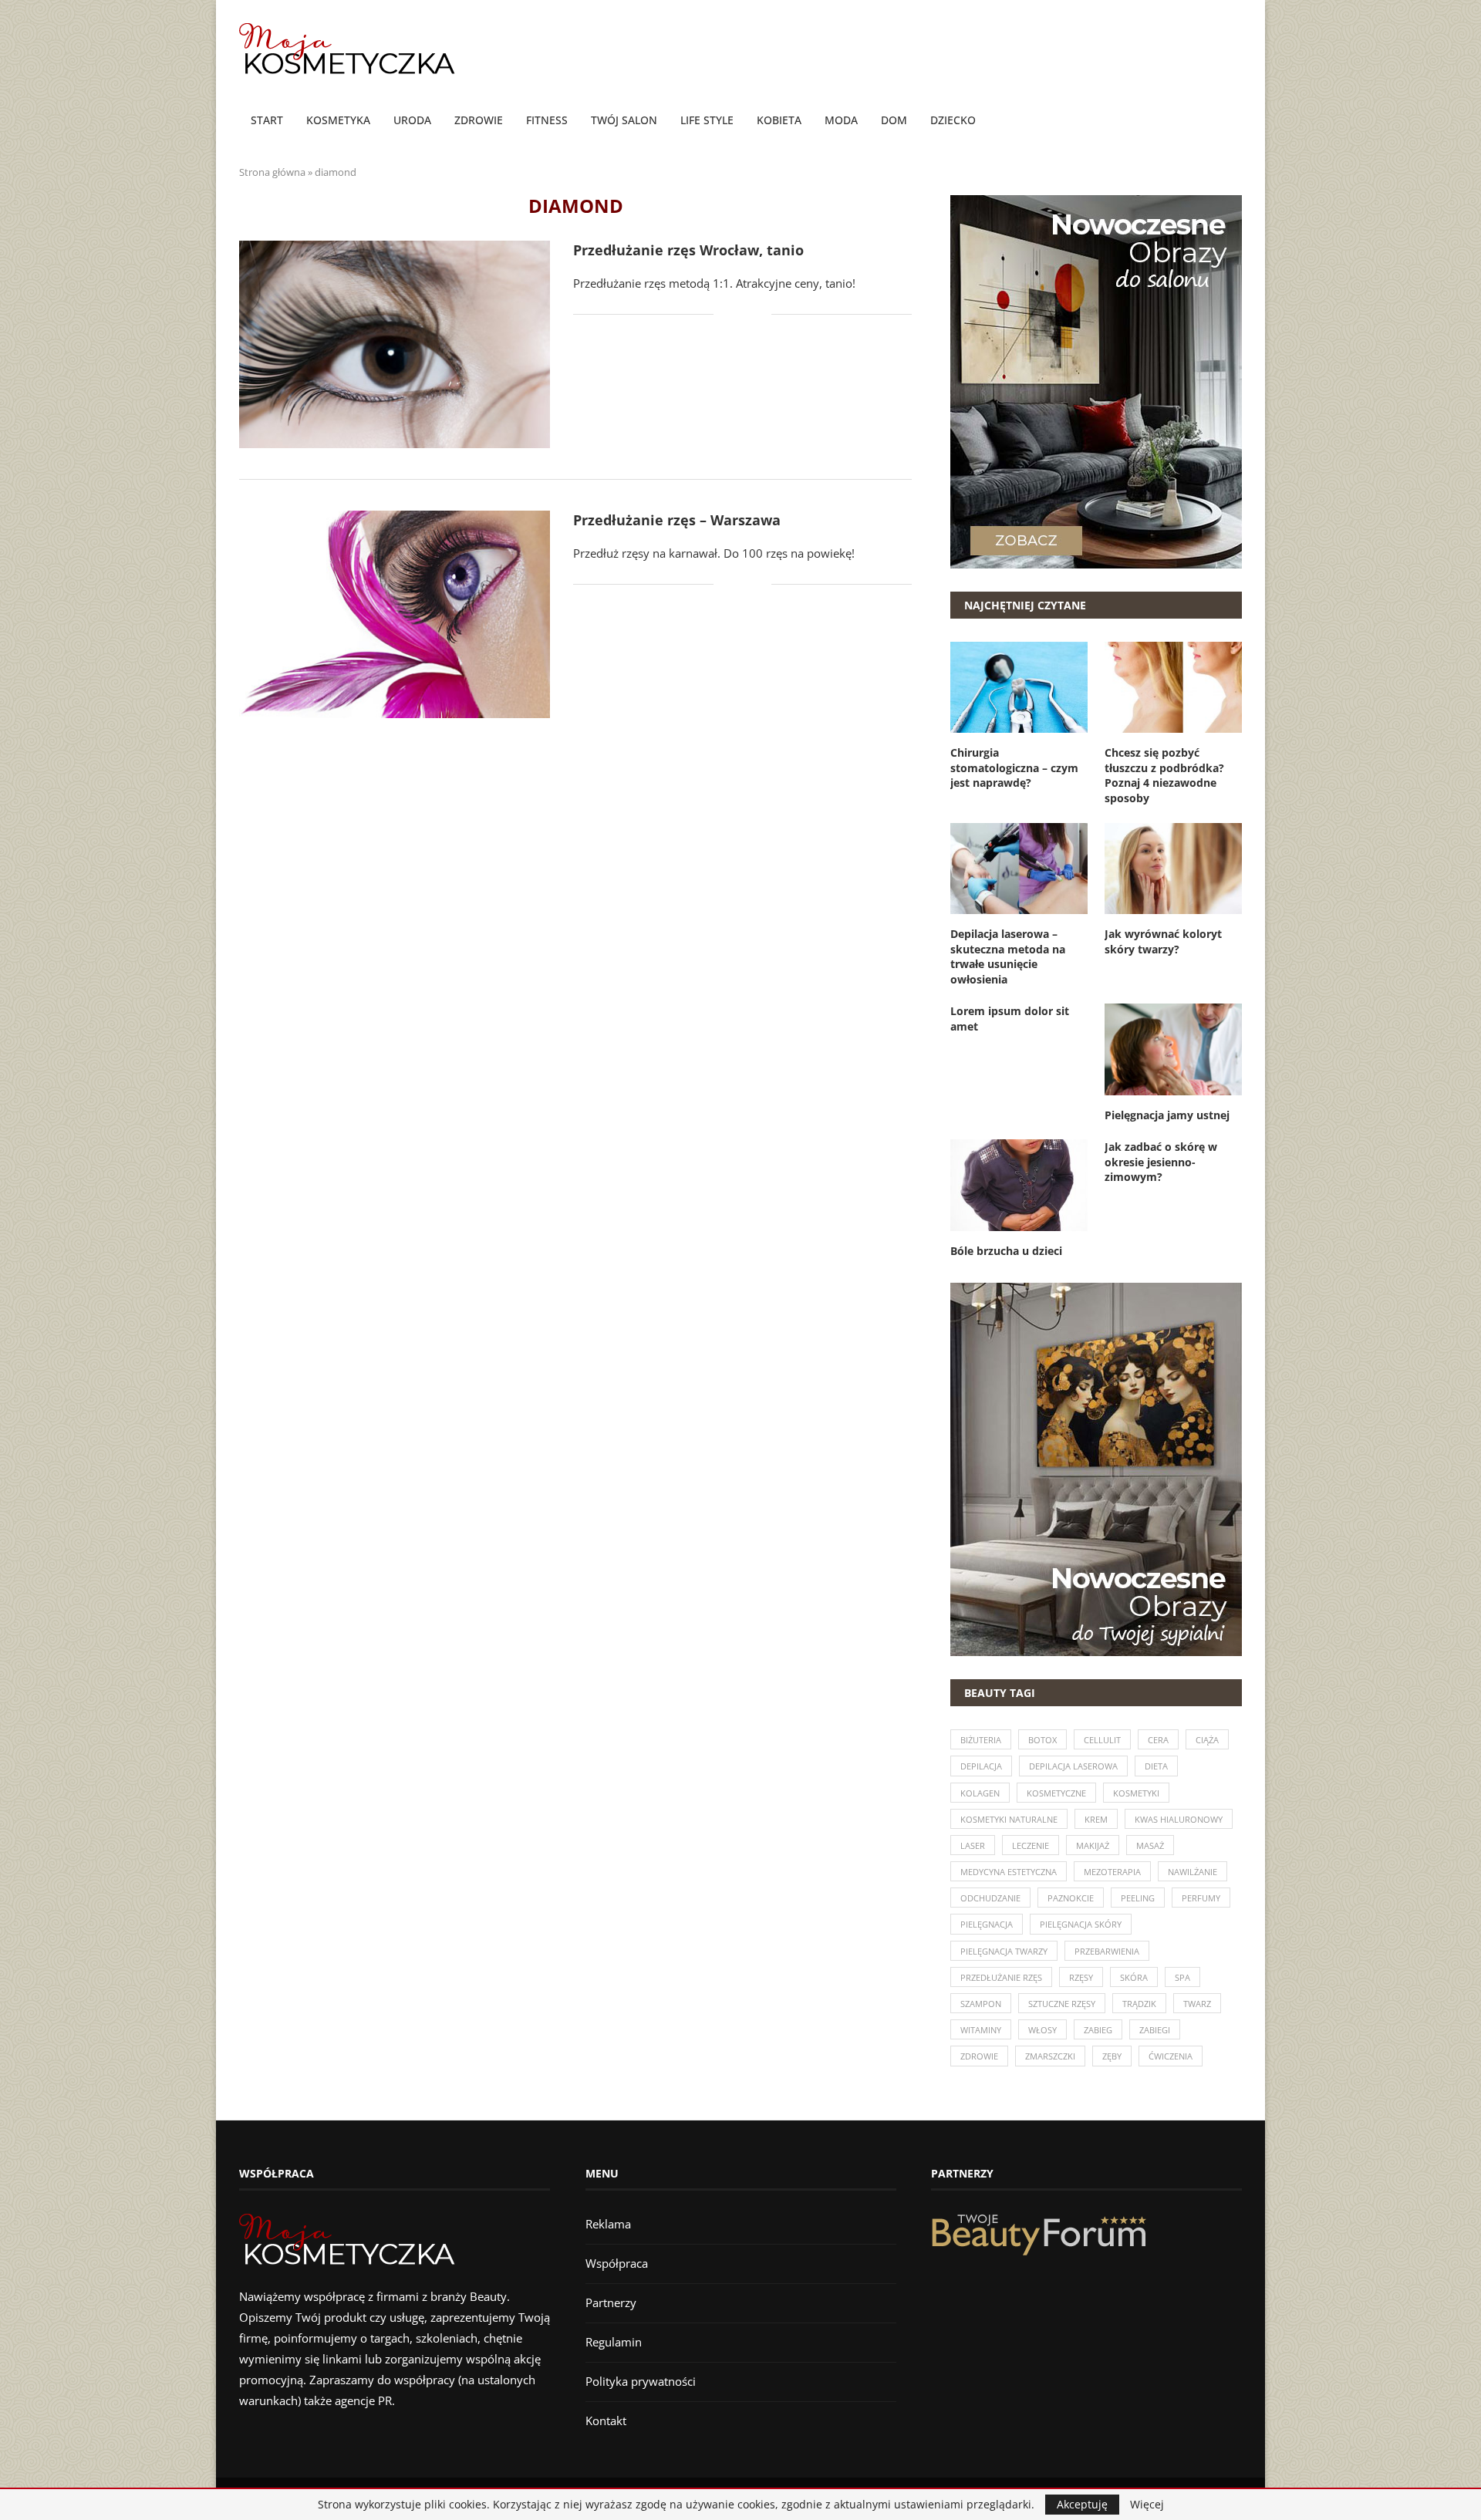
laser (973, 1845)
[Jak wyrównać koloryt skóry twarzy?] (1173, 869)
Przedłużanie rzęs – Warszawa (677, 520)
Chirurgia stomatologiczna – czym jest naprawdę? (1014, 767)
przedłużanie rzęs (1001, 1977)
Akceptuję (1082, 2504)
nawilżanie (1193, 1872)
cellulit (1102, 1740)
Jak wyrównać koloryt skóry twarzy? (1163, 941)
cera (1158, 1740)
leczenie (1031, 1845)
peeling (1138, 1898)
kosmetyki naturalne (1009, 1819)
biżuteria (981, 1740)
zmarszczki (1050, 2056)
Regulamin (614, 2342)
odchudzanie (990, 1898)
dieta (1156, 1766)
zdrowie (979, 2056)
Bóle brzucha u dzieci (1006, 1251)
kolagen (980, 1793)
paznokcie (1071, 1898)
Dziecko (953, 120)
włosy (1042, 2030)
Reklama (608, 2224)
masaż (1150, 1845)
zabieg (1098, 2030)
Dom (894, 120)
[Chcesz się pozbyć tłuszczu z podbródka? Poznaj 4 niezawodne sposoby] (1173, 687)
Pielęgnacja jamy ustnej (1167, 1115)
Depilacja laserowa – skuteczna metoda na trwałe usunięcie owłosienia (1008, 956)
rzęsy (1081, 1977)
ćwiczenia (1171, 2056)
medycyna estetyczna (1009, 1872)
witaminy (981, 2030)
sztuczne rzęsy (1062, 2004)
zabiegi (1155, 2030)
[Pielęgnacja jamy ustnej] (1173, 1049)
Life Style (707, 120)
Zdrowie (479, 120)
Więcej (1147, 2505)
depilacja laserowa (1073, 1766)
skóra (1134, 1977)
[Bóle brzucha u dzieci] (1019, 1185)
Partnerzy (611, 2302)
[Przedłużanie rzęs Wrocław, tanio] (395, 344)
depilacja (981, 1766)
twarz (1197, 2004)
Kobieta (779, 120)
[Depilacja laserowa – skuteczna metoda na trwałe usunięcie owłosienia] (1019, 869)
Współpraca (617, 2263)
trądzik (1139, 2004)
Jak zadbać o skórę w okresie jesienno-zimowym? (1161, 1162)
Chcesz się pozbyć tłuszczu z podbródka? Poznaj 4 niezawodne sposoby (1164, 775)
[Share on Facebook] (736, 314)
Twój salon (624, 120)
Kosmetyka (338, 120)
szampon (981, 2004)
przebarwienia (1107, 1951)
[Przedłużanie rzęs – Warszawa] (395, 614)
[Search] (1234, 121)
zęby (1112, 2056)
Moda (841, 120)
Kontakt (606, 2420)
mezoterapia (1112, 1872)
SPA (1182, 1977)
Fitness (547, 120)
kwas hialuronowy (1179, 1819)
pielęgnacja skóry (1081, 1924)
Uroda (412, 120)
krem (1096, 1819)
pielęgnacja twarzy (1004, 1951)
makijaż (1093, 1845)
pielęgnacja (987, 1924)
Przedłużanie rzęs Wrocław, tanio (688, 250)
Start (267, 120)
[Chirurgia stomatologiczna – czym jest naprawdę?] (1019, 687)
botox (1042, 1740)
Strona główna (272, 172)
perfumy (1201, 1898)
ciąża (1207, 1740)
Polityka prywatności (641, 2381)
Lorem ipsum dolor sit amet (1010, 1019)
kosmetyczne (1056, 1793)
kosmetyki (1136, 1793)
